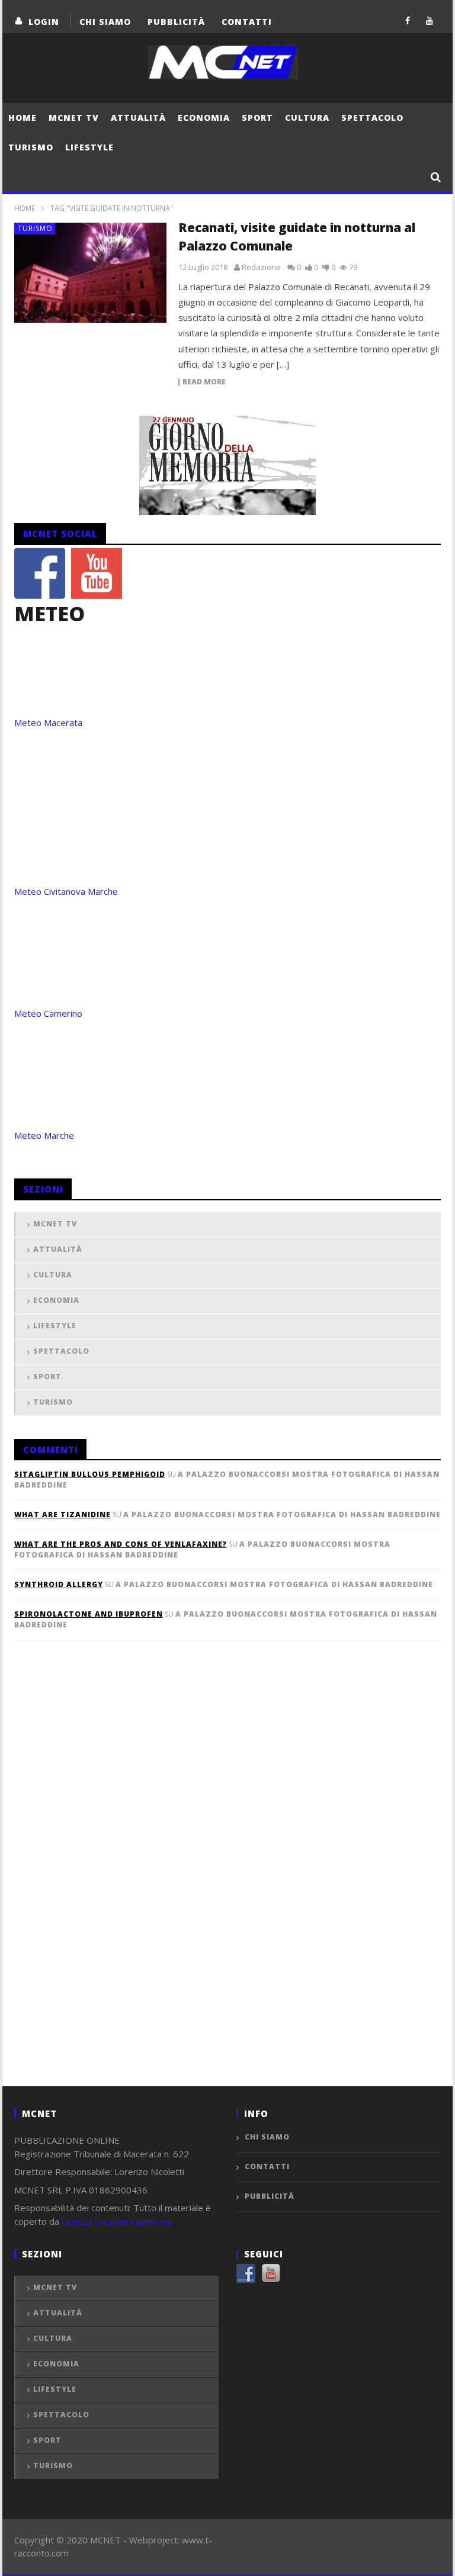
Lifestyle (89, 147)
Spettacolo (372, 118)
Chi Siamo (105, 22)
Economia (204, 118)
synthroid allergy (59, 1584)
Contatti (247, 22)
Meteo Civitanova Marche (66, 891)
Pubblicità (176, 22)
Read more (204, 382)
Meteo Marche (44, 1135)
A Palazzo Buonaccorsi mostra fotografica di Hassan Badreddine (282, 1515)
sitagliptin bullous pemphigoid (90, 1474)
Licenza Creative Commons (117, 2221)
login (44, 22)
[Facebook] (408, 20)
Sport (257, 118)
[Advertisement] (103, 1883)
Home (23, 118)
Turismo (31, 147)
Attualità (138, 118)
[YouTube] (430, 20)
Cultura (307, 118)
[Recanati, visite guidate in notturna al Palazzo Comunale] (91, 273)
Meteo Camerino (48, 1013)
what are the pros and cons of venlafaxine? (121, 1544)
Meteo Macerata (48, 722)
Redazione (261, 267)
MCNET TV (74, 118)
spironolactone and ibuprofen (89, 1614)
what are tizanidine (63, 1515)
